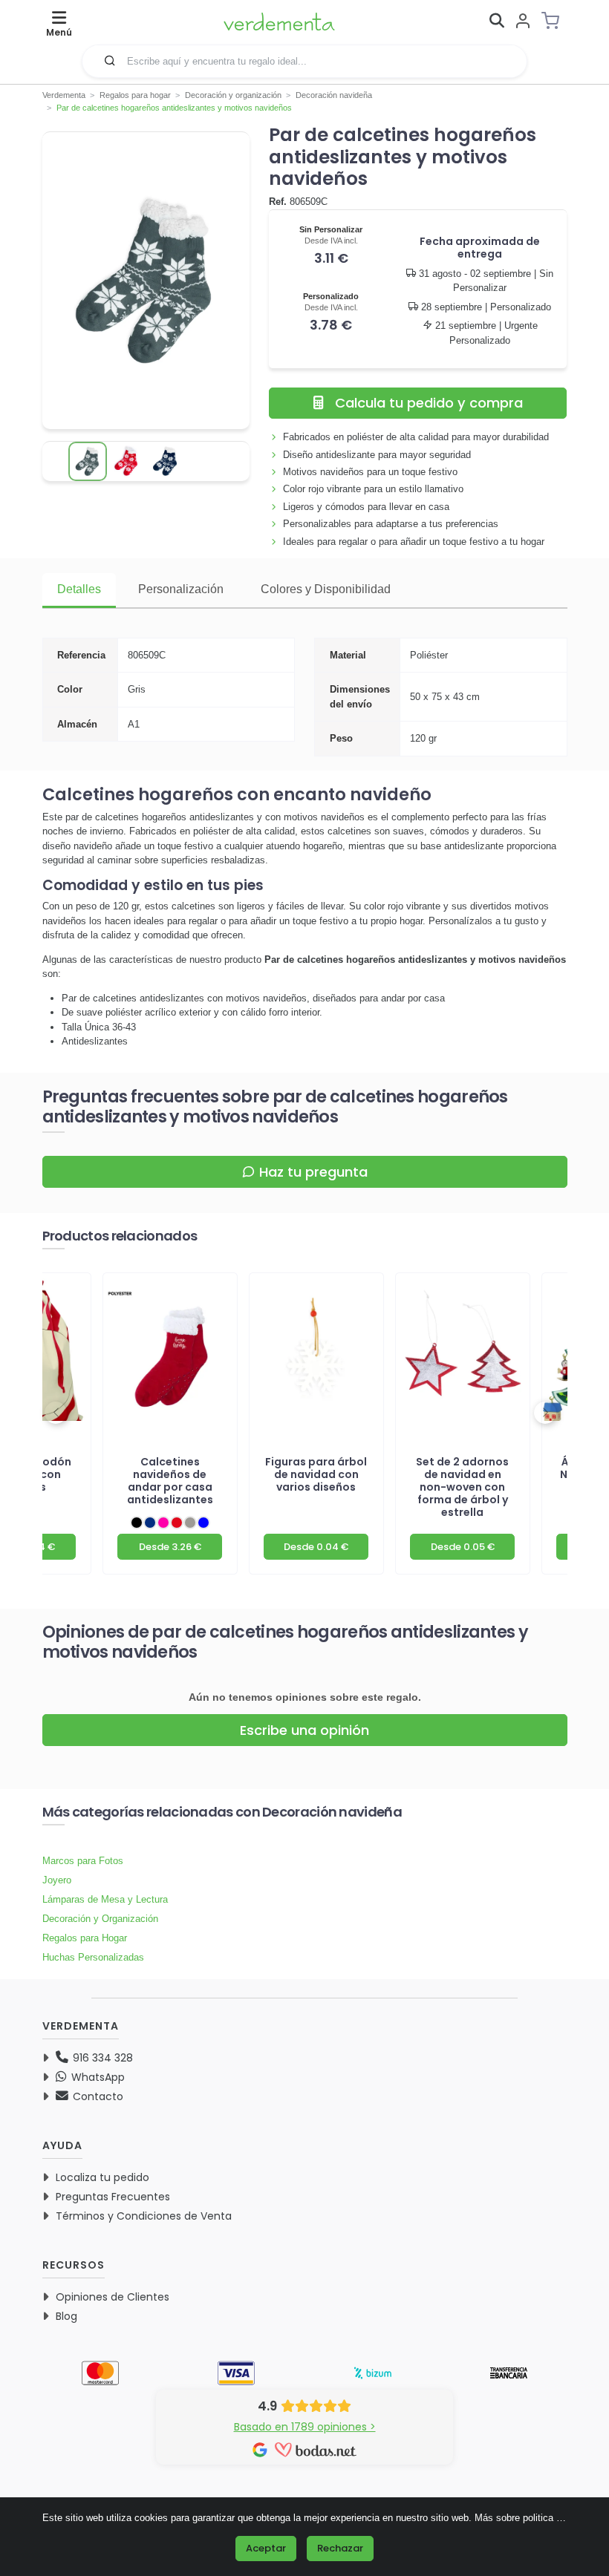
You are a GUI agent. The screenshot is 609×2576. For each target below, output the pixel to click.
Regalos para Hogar (85, 1938)
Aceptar (266, 2548)
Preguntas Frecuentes (113, 2197)
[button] (110, 60)
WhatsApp (97, 2077)
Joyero (57, 1880)
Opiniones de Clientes (113, 2297)
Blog (66, 2316)
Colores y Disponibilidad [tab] (326, 589)
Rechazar (340, 2548)
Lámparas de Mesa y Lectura (105, 1899)
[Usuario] (523, 22)
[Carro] (555, 21)
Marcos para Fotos (83, 1861)
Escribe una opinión (304, 1730)
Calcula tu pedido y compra (429, 403)
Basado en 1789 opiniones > (305, 2427)
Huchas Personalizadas (93, 1957)
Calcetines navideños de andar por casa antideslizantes (170, 1481)
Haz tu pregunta (313, 1172)
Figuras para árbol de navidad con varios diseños (316, 1474)
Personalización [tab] (181, 589)
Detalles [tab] (79, 589)
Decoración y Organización (100, 1919)
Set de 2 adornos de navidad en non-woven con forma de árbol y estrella (462, 1487)
